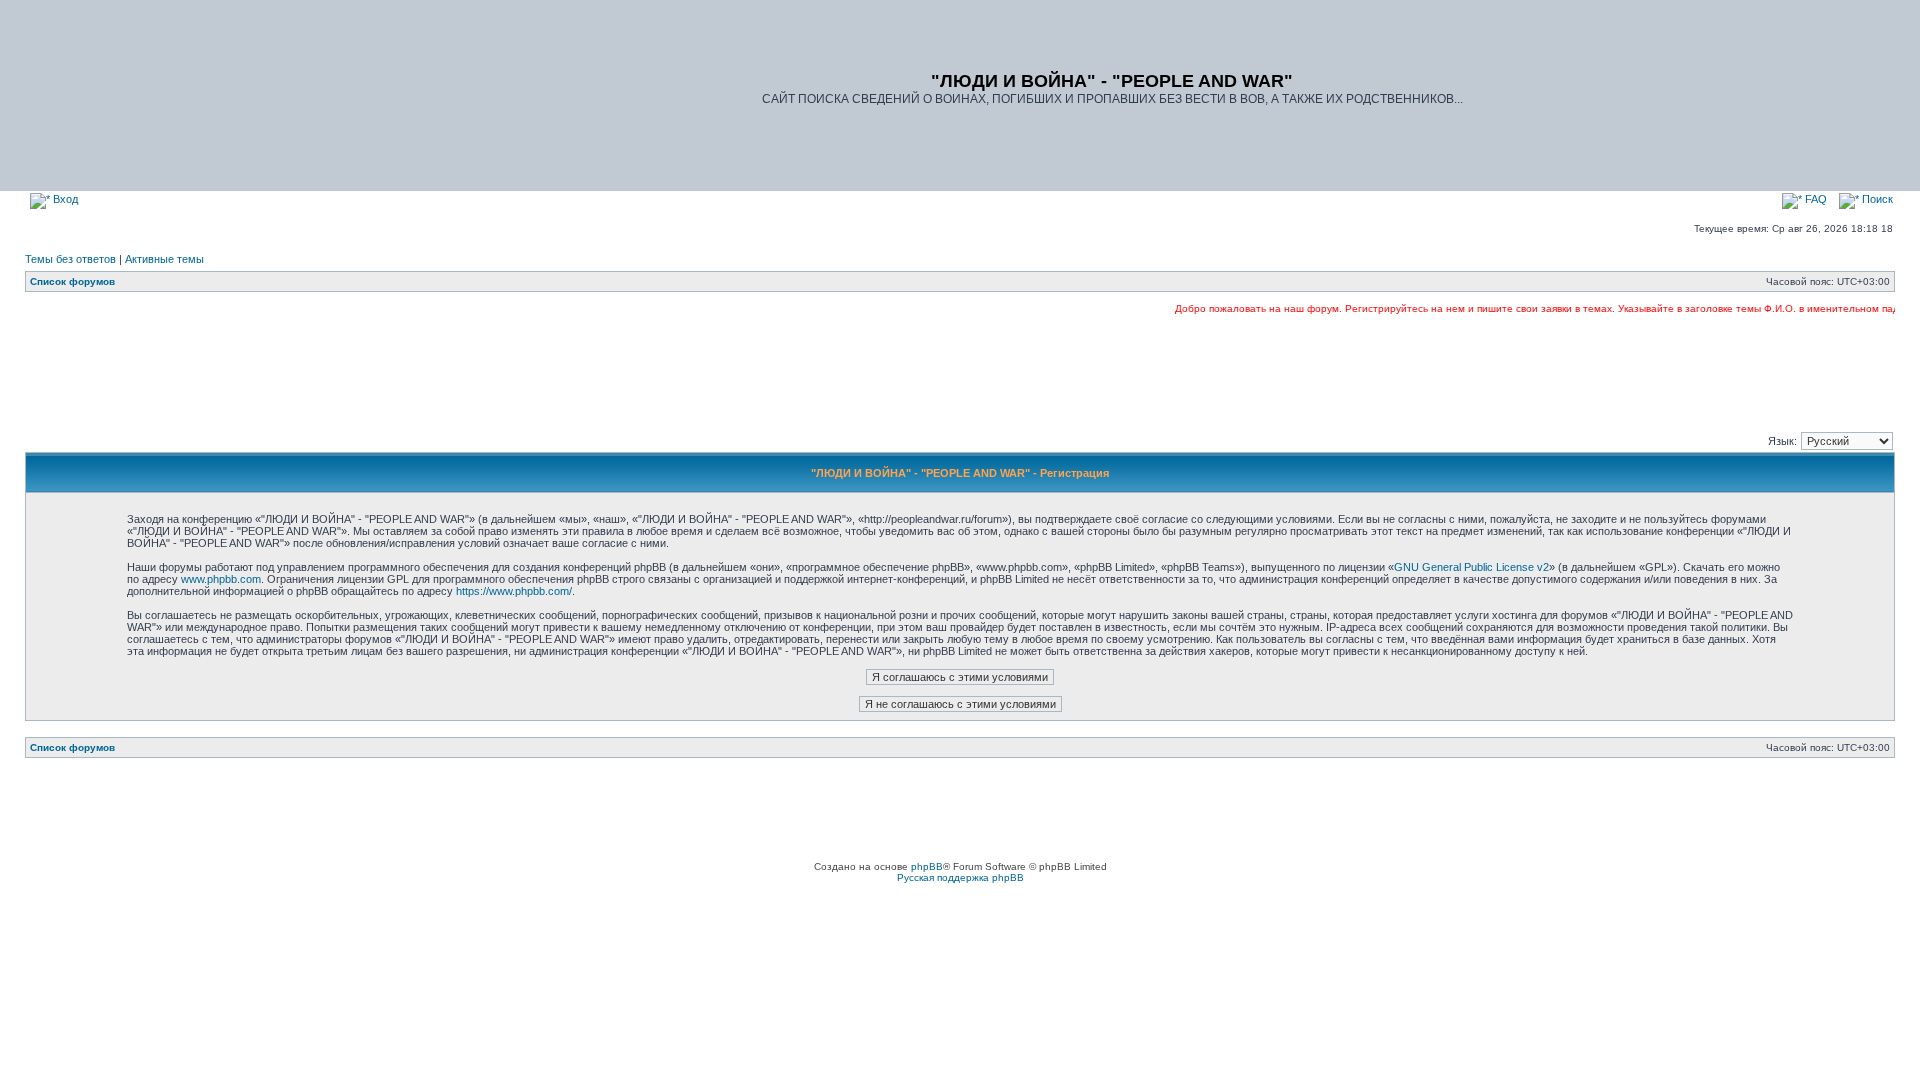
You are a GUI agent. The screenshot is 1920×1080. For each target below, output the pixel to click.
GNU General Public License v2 (1471, 567)
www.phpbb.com (221, 579)
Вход (64, 199)
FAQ (1814, 199)
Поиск (1876, 199)
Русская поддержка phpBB (960, 877)
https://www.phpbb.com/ (514, 591)
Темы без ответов (70, 259)
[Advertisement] (960, 372)
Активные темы (164, 259)
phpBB (927, 866)
